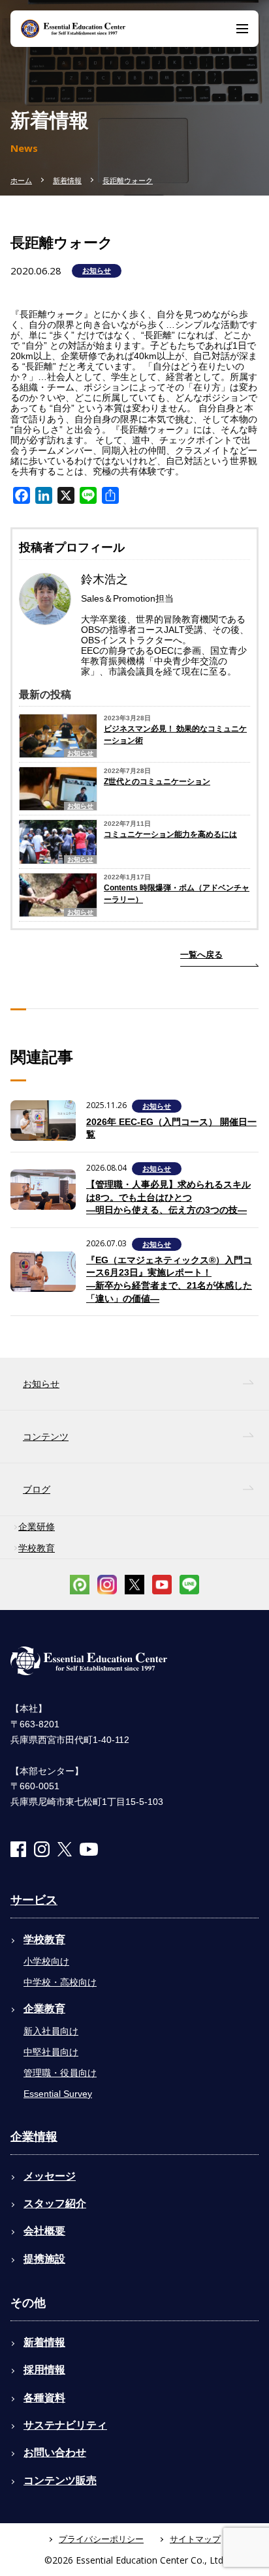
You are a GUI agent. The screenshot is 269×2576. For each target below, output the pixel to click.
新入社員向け (51, 2031)
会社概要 (44, 2231)
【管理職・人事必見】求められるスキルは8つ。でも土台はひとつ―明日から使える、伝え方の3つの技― (168, 1197)
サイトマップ (195, 2539)
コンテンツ (46, 1437)
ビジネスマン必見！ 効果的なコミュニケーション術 (175, 735)
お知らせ (97, 271)
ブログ (37, 1489)
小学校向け (46, 1961)
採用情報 (44, 2370)
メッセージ (50, 2176)
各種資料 (44, 2398)
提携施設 (44, 2259)
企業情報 (34, 2137)
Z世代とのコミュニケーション (157, 782)
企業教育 (44, 2009)
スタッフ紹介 (55, 2203)
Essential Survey (58, 2094)
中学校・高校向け (60, 1982)
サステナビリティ (65, 2425)
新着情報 (67, 181)
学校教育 (37, 1548)
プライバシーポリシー (101, 2539)
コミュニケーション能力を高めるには (170, 834)
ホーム (21, 181)
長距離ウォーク (128, 181)
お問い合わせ (55, 2452)
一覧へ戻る (201, 955)
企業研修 (37, 1527)
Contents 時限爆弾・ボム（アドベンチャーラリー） (177, 894)
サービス (34, 1900)
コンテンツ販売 (60, 2481)
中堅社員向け (51, 2052)
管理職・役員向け (60, 2073)
